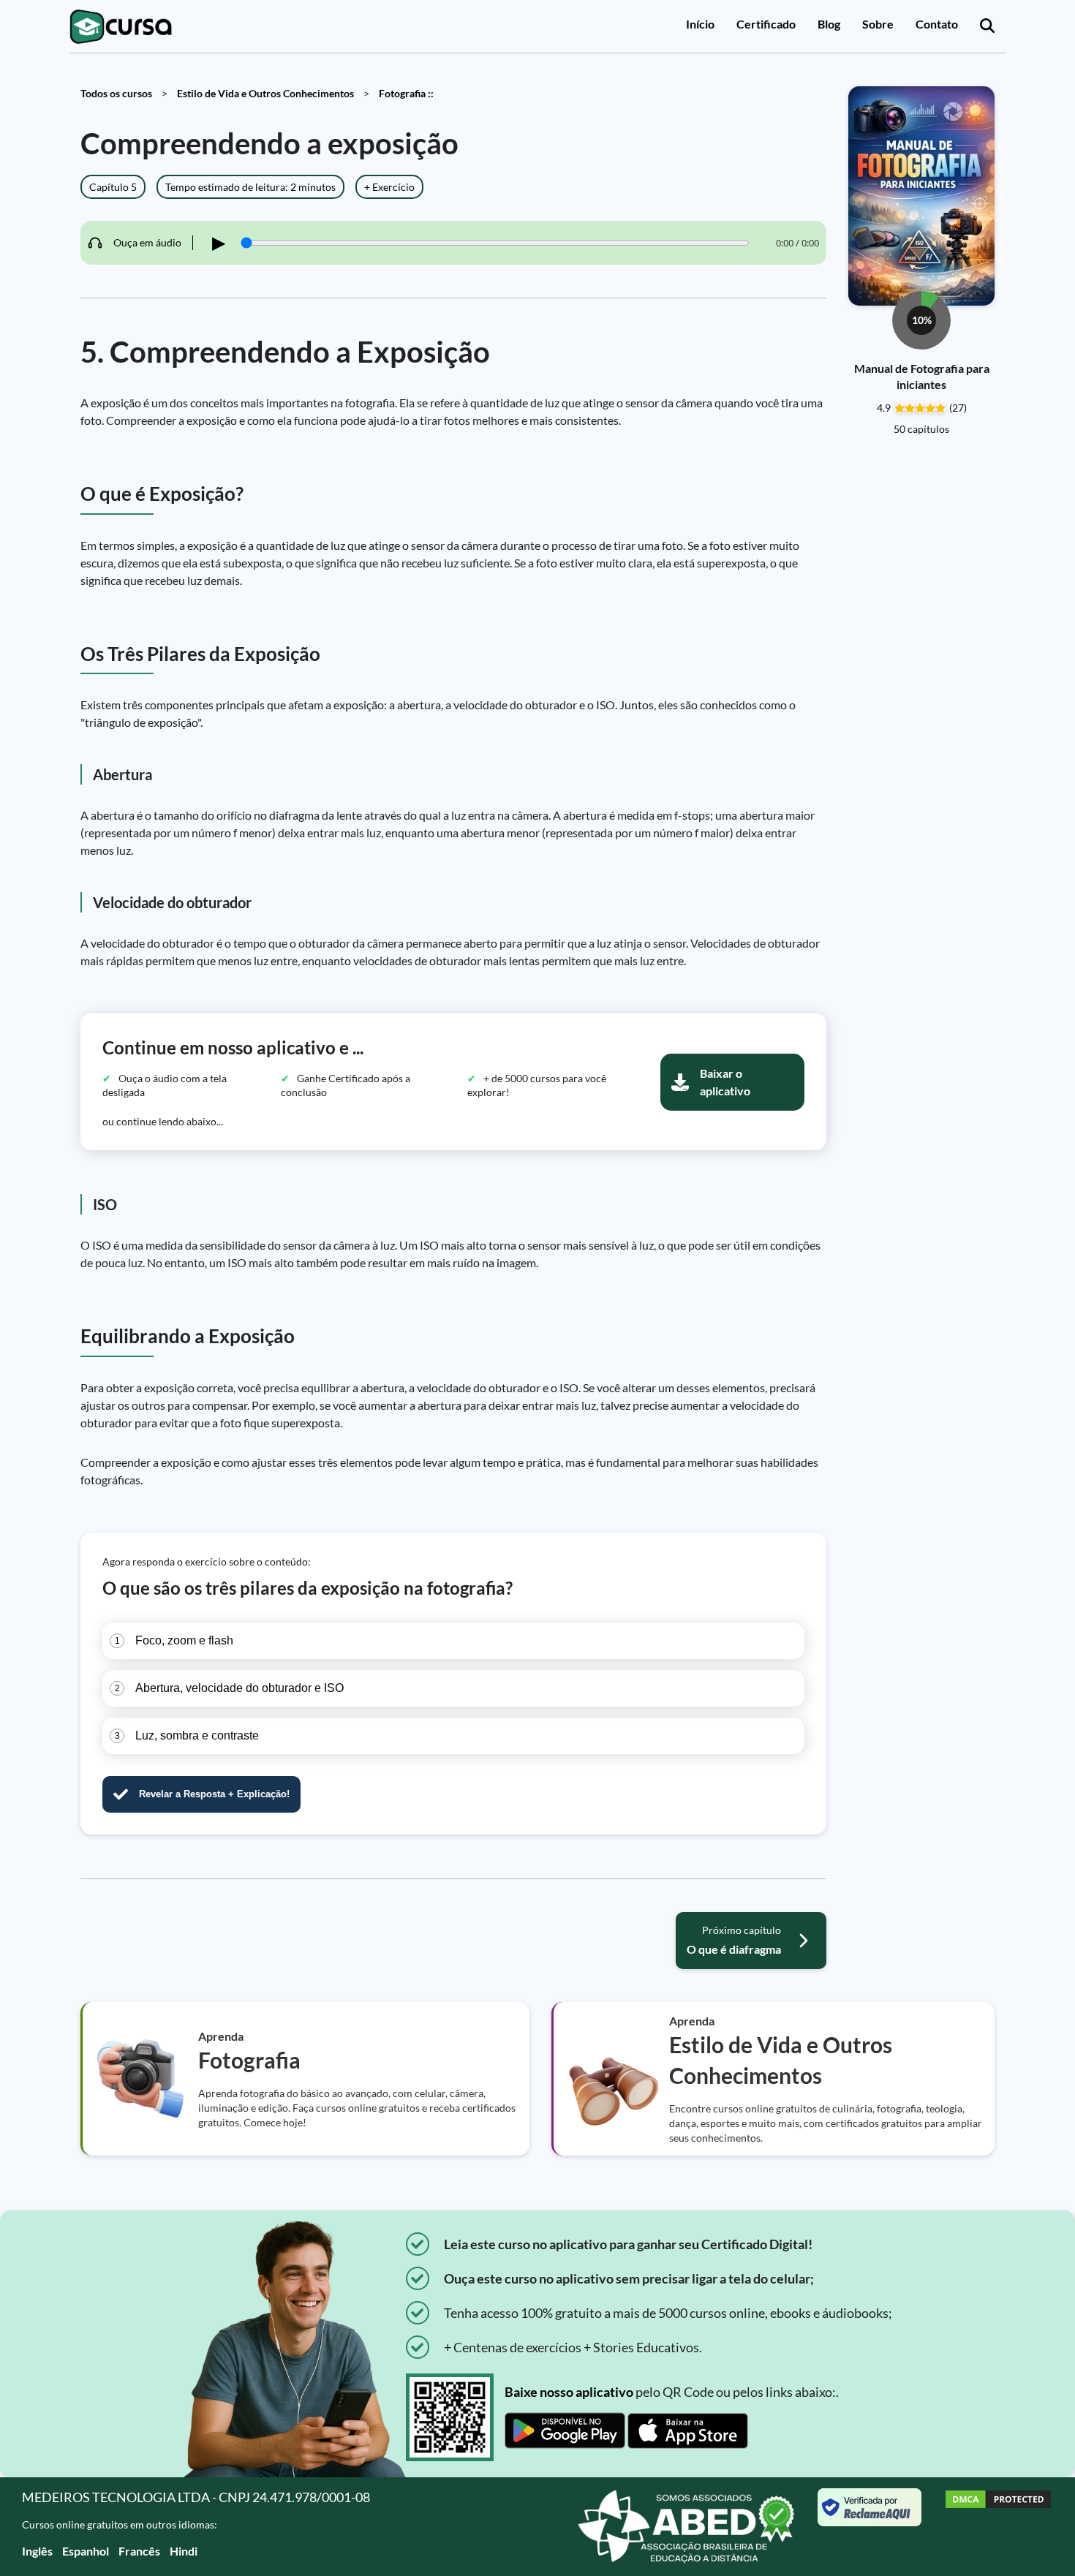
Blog (829, 24)
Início (700, 24)
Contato (937, 24)
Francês (139, 2551)
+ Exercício (389, 187)
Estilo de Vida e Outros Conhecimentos (265, 93)
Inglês (37, 2551)
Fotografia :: (406, 93)
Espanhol (86, 2551)
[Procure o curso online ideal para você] (987, 26)
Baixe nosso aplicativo (569, 2392)
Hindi (184, 2551)
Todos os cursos (116, 93)
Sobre (878, 24)
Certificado (766, 24)
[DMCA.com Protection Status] (998, 2527)
